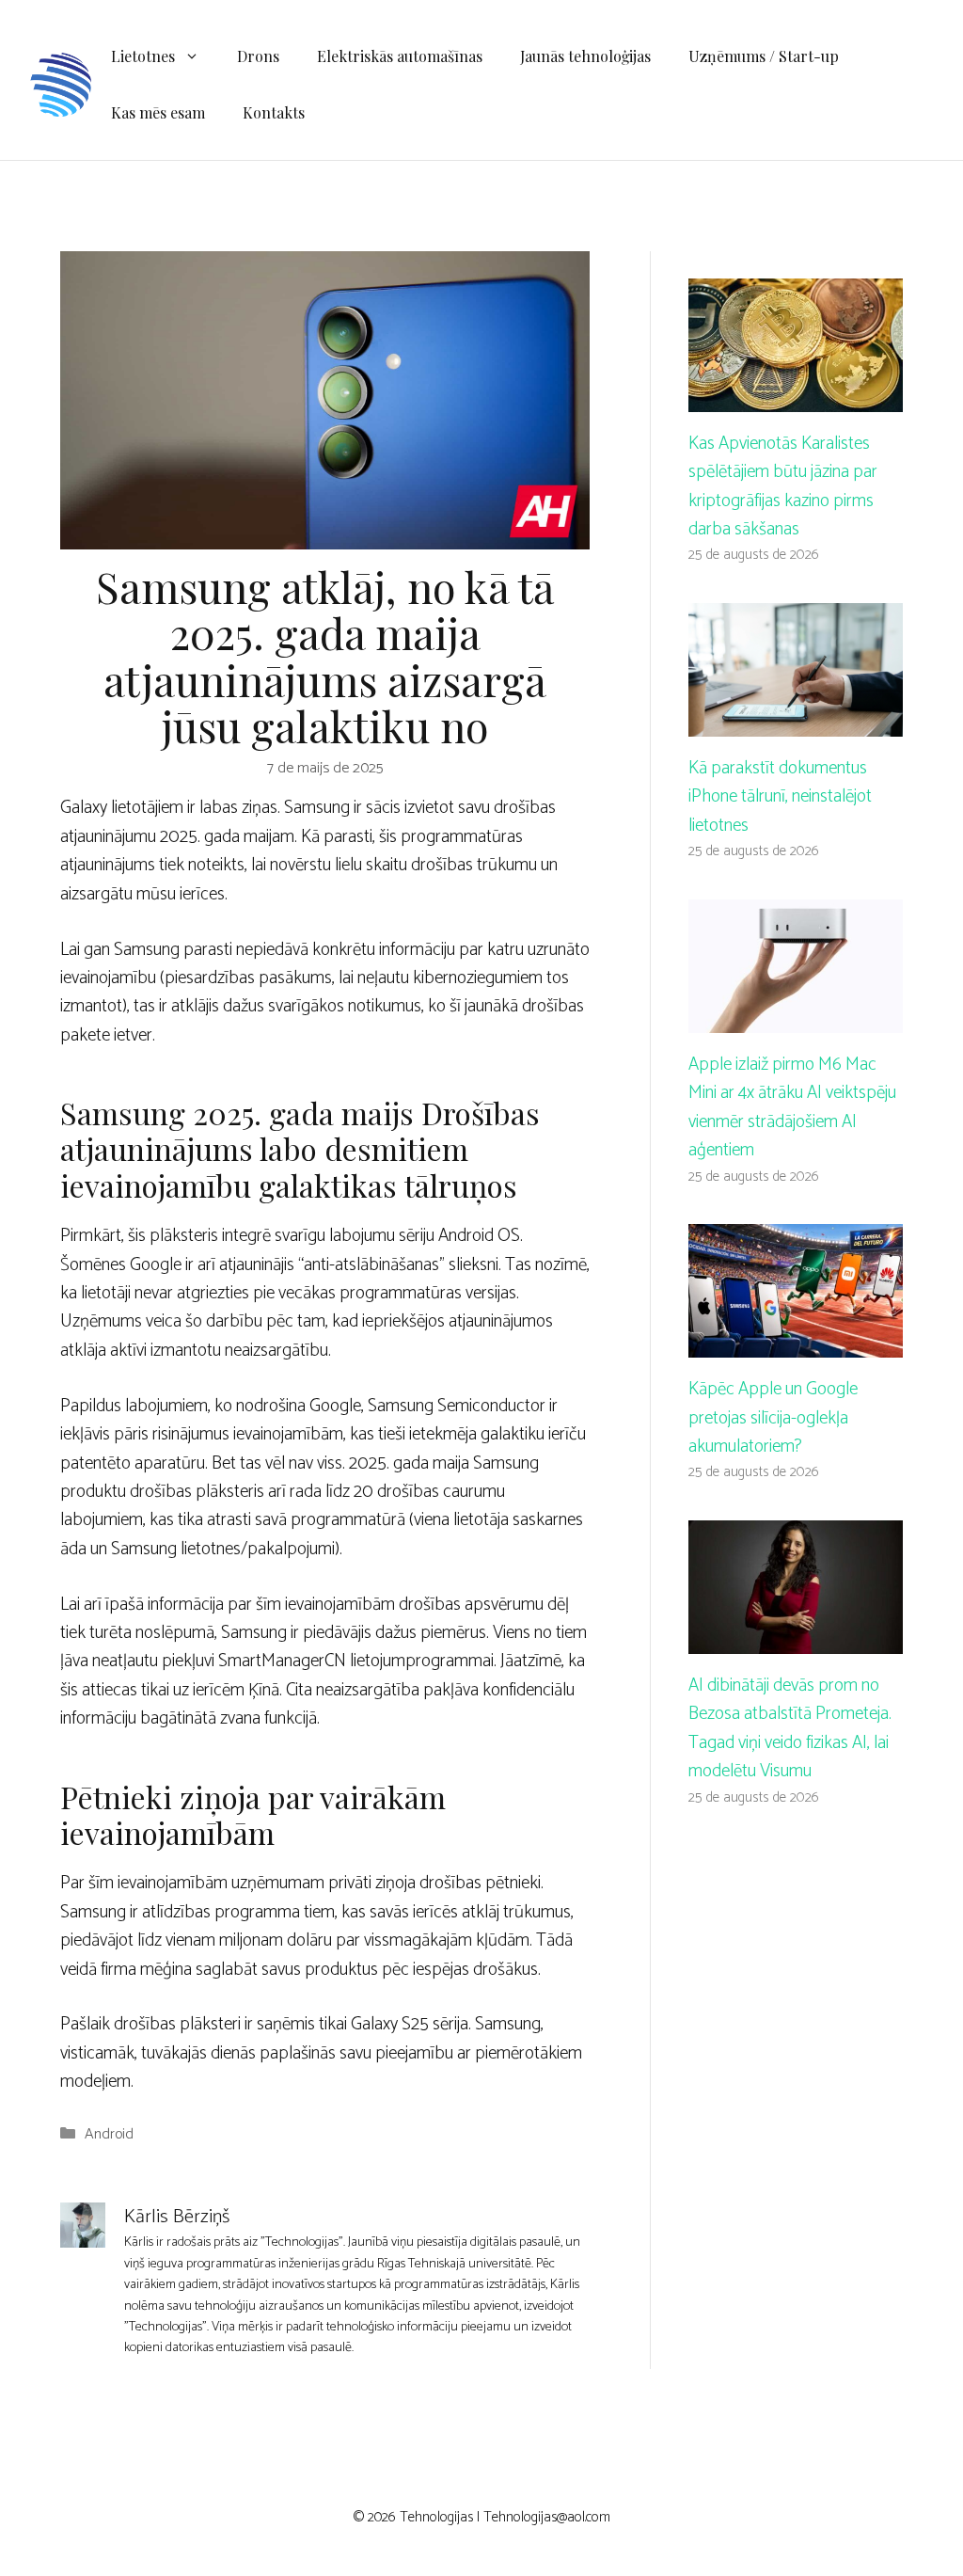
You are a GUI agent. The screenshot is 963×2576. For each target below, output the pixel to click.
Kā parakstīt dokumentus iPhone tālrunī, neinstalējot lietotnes (780, 797)
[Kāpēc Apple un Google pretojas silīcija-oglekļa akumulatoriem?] (796, 1343)
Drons (258, 56)
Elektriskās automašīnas (400, 56)
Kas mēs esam (158, 112)
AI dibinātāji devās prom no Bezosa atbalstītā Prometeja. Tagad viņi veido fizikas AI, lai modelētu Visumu (790, 1728)
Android (109, 2134)
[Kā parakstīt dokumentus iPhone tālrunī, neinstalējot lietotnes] (796, 722)
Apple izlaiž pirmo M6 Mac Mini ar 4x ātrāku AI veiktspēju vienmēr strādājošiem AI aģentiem (792, 1107)
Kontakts (274, 112)
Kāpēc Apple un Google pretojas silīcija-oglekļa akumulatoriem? (773, 1418)
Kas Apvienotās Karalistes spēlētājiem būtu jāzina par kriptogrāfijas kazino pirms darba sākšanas (783, 486)
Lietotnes (143, 56)
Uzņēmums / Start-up (764, 56)
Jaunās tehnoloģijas (585, 56)
